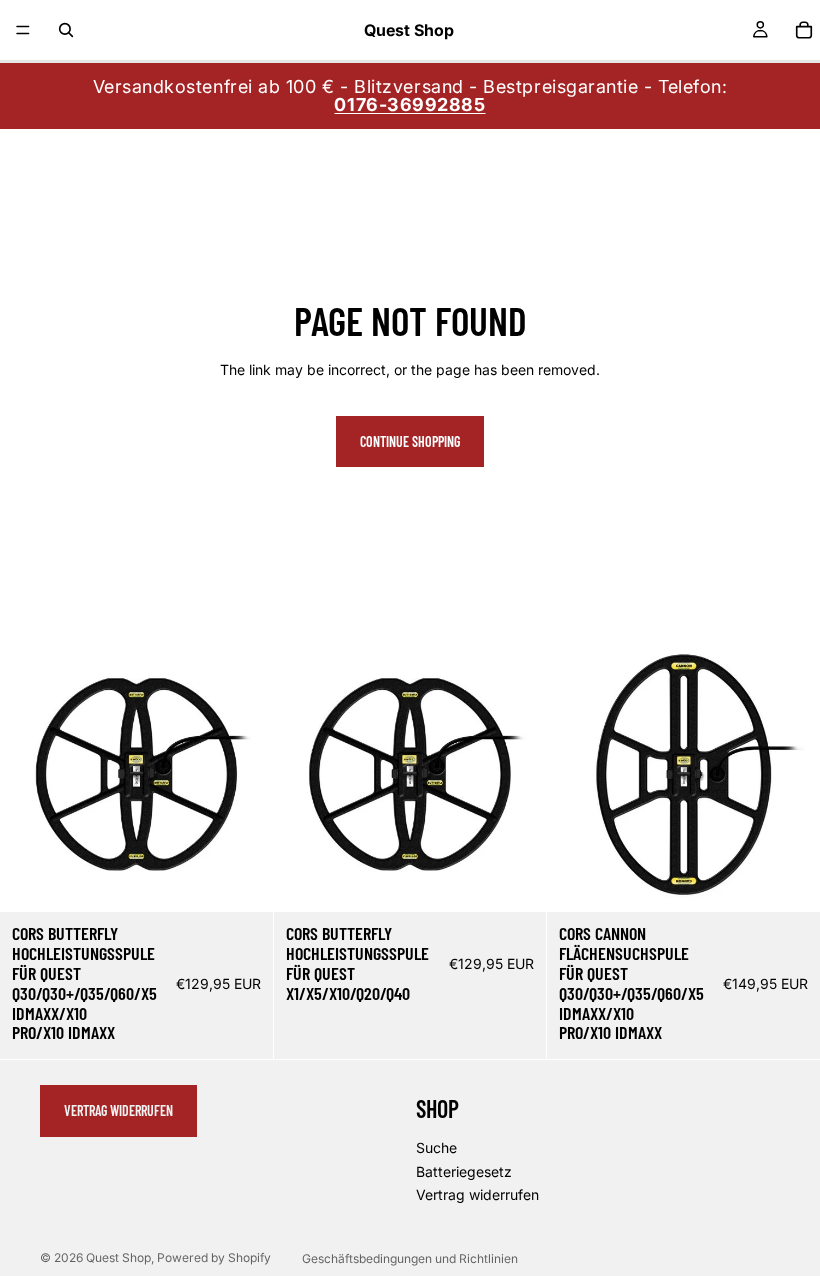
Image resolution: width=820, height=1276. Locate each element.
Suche (436, 1147)
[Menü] (23, 30)
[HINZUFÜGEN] (242, 882)
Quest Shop (118, 1257)
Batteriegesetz (464, 1171)
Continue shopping (410, 441)
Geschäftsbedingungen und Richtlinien (410, 1258)
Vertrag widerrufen (118, 1110)
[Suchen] (66, 30)
